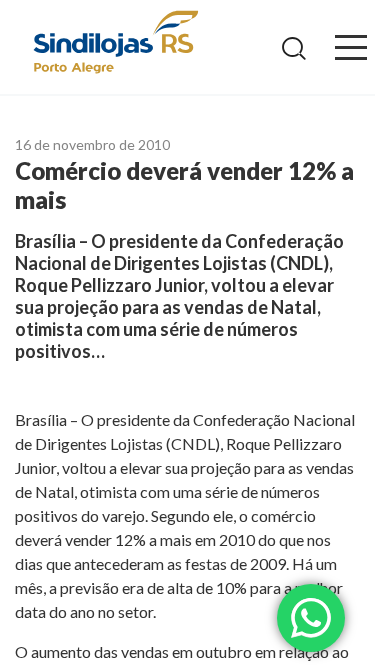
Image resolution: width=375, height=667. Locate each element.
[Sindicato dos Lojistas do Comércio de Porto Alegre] (115, 43)
